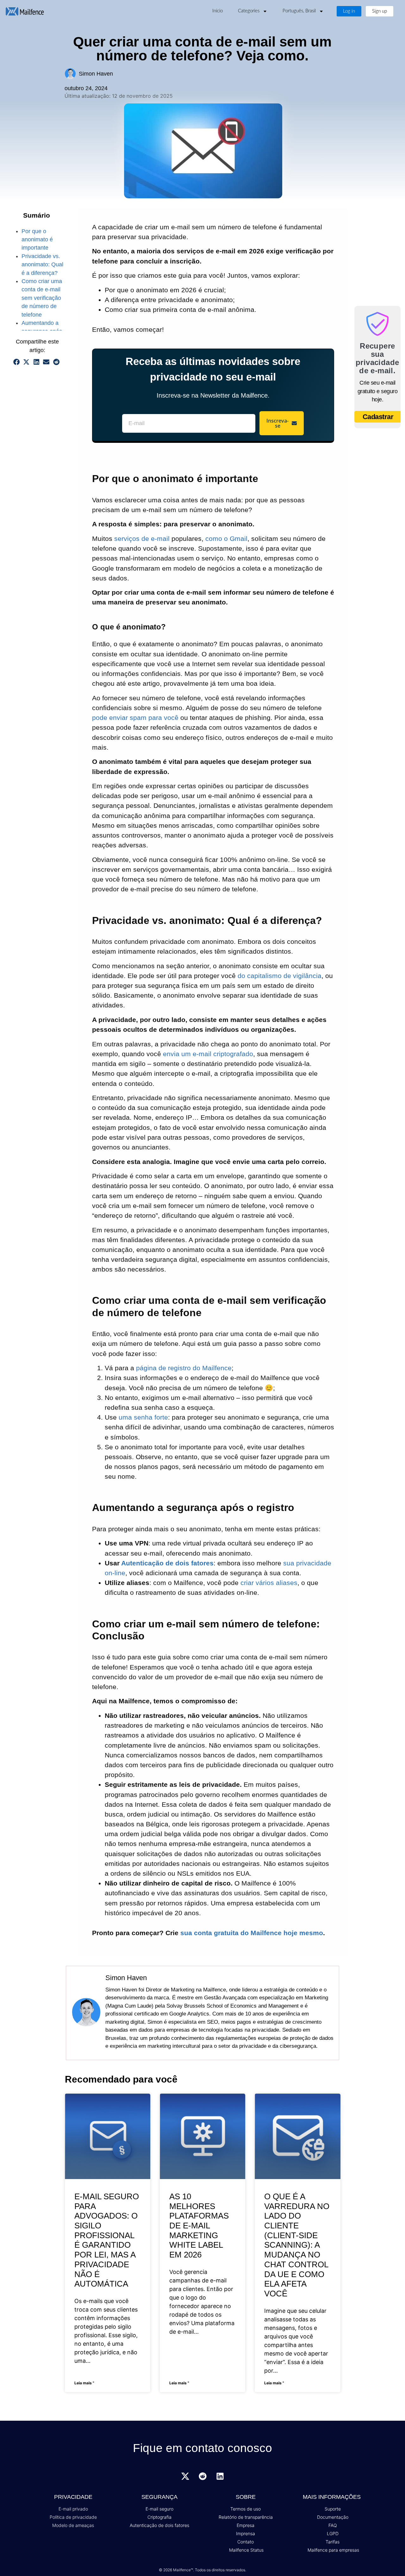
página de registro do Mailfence (184, 1368)
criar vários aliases (269, 1583)
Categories (249, 11)
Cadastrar (378, 417)
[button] (16, 362)
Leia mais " (84, 2383)
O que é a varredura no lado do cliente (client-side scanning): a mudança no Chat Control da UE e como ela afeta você (297, 2245)
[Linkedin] (220, 2476)
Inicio (218, 11)
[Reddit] (202, 2476)
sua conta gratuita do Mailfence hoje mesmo (252, 1933)
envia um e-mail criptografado (208, 1054)
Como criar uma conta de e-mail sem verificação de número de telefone (42, 298)
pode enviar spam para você (135, 718)
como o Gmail (226, 539)
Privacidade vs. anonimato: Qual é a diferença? (42, 265)
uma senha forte (143, 1417)
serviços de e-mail (142, 539)
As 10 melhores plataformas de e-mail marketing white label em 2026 (199, 2226)
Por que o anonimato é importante (37, 240)
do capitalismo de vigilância (280, 976)
